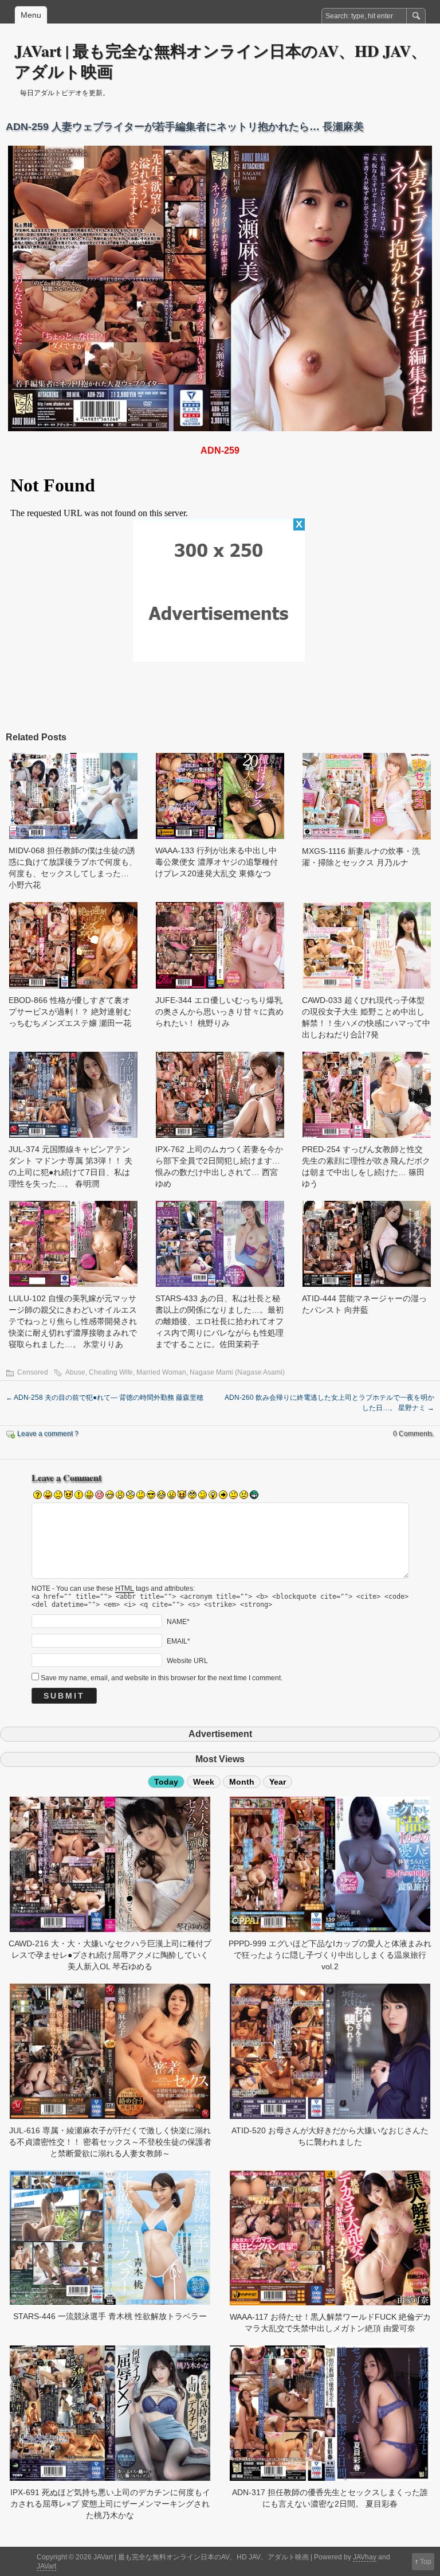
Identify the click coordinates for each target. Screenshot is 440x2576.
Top (426, 2562)
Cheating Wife (111, 1372)
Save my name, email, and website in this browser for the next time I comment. (162, 1678)
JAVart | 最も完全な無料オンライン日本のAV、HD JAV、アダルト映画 (221, 61)
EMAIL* (178, 1641)
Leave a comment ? (48, 1434)
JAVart (46, 2566)
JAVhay (365, 2557)
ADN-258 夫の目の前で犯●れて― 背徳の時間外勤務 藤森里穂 (105, 1398)
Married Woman (161, 1372)
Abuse (75, 1372)
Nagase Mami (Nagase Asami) (237, 1372)
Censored (33, 1372)
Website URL (187, 1661)
